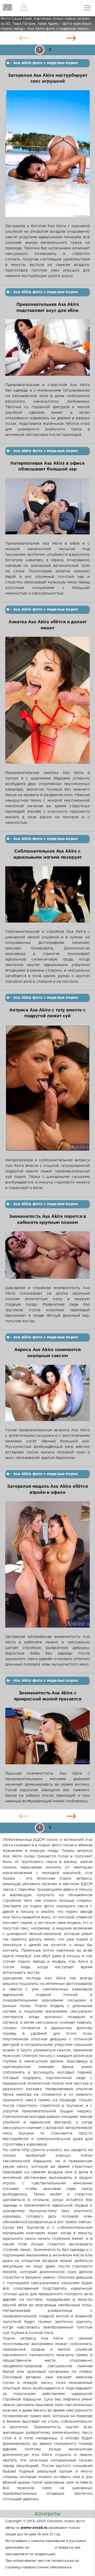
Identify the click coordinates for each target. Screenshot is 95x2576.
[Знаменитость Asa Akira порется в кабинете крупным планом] (47, 1258)
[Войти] (24, 8)
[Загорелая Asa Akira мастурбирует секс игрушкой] (47, 157)
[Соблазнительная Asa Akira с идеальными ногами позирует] (47, 898)
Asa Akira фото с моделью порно (46, 63)
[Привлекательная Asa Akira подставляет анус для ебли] (47, 351)
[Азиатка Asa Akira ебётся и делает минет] (47, 704)
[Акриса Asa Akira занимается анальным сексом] (47, 1396)
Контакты (47, 2514)
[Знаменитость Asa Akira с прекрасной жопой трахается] (47, 1739)
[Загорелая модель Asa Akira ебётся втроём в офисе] (47, 1568)
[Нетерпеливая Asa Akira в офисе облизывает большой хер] (47, 510)
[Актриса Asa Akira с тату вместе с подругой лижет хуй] (47, 1091)
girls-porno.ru (42, 2548)
